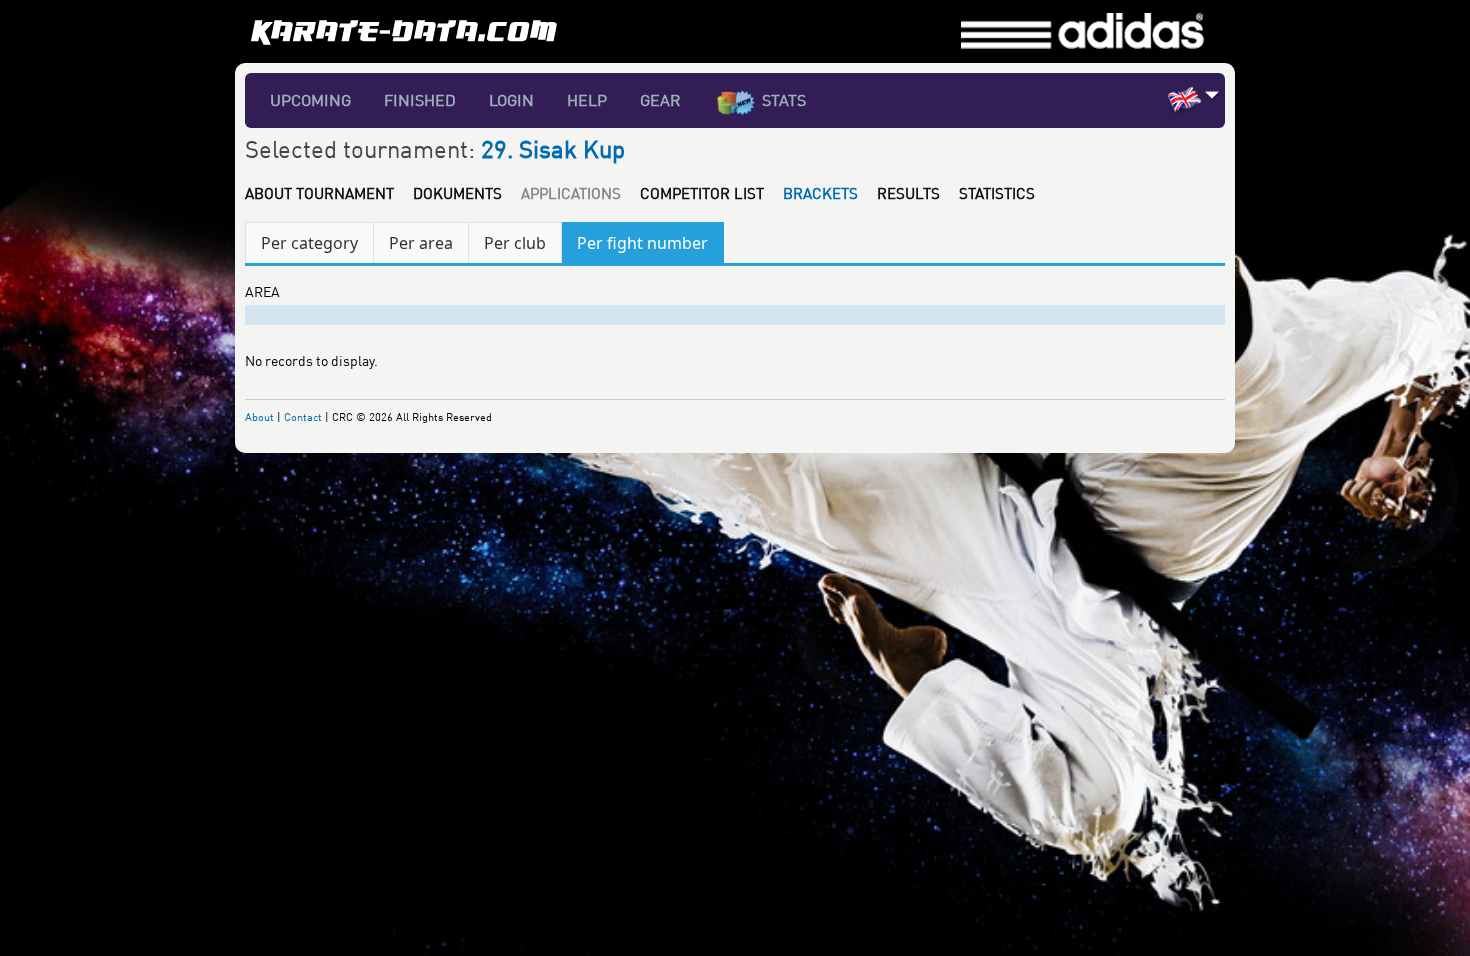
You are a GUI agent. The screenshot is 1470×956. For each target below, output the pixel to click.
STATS (784, 100)
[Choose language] (1212, 94)
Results (908, 193)
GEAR (660, 100)
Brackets (820, 193)
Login (511, 100)
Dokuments (457, 193)
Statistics (997, 193)
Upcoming (310, 100)
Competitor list (702, 193)
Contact (303, 416)
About (259, 416)
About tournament (319, 193)
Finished (420, 100)
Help (587, 100)
